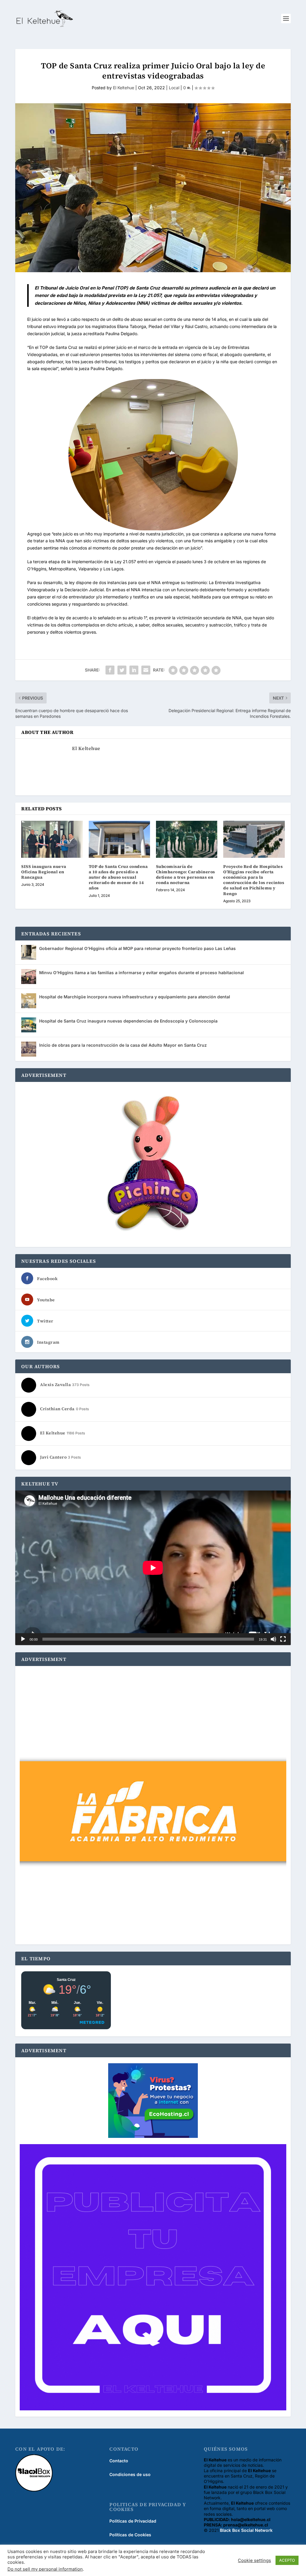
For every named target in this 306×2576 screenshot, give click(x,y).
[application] (153, 1568)
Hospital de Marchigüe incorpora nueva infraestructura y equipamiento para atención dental (135, 997)
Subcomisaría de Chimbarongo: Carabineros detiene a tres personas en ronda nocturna (186, 875)
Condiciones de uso (130, 2474)
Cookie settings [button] (254, 2560)
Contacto (119, 2461)
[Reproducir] (23, 1639)
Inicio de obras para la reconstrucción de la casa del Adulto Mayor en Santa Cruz (123, 1045)
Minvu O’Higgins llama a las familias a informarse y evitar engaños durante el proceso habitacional (141, 973)
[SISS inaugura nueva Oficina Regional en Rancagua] (52, 839)
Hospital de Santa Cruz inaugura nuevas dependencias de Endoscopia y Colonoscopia (128, 1021)
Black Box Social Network (246, 2530)
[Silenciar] (273, 1639)
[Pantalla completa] (283, 1639)
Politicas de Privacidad (133, 2521)
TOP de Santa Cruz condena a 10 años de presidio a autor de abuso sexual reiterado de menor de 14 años (118, 877)
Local (174, 88)
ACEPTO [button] (287, 2560)
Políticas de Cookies (130, 2535)
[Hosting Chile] (153, 2101)
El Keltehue (124, 88)
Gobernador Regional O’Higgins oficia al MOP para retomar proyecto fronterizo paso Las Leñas (137, 948)
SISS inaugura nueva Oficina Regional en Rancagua (44, 872)
